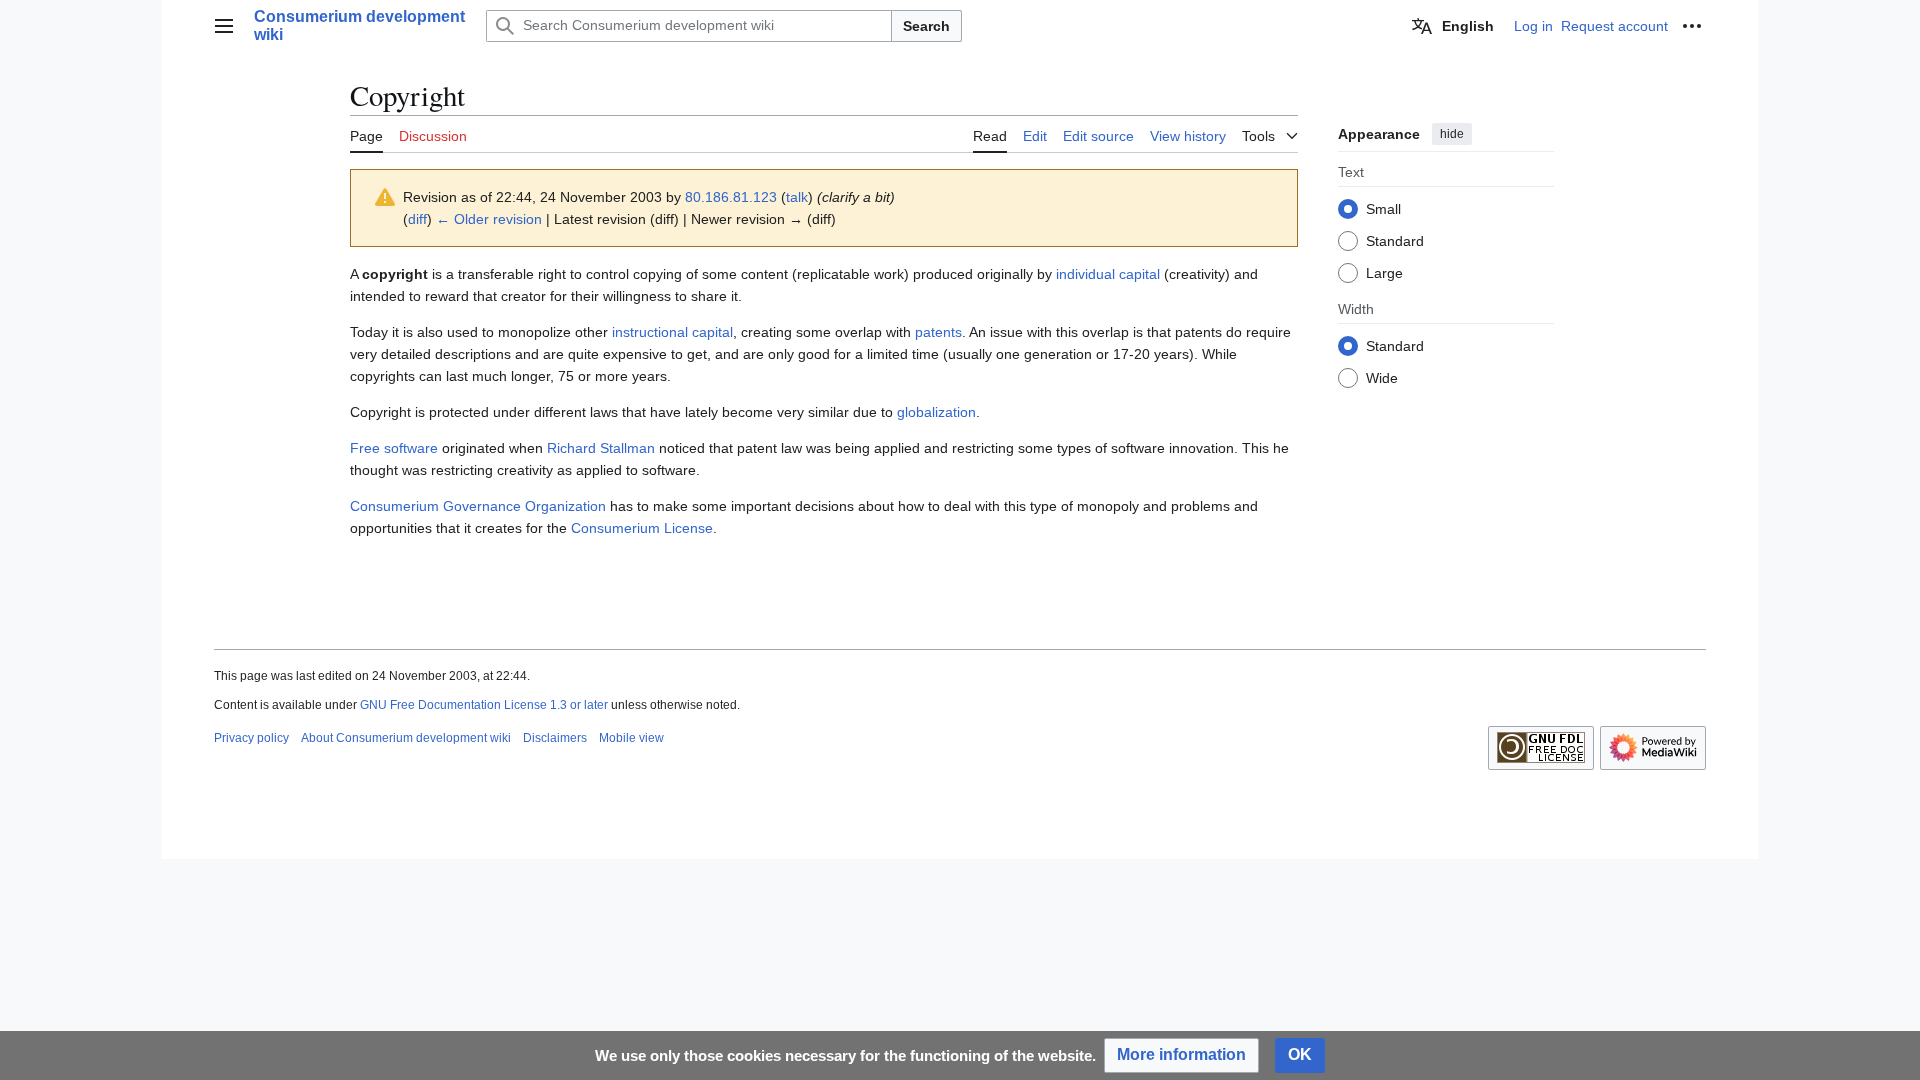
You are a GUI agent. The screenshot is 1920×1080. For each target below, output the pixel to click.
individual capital (1108, 274)
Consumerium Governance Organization (478, 506)
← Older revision (489, 219)
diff (417, 219)
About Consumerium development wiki (406, 738)
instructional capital (672, 332)
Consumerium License (642, 528)
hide (1452, 134)
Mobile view (631, 738)
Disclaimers (555, 738)
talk (797, 197)
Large (1384, 273)
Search (926, 26)
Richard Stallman (601, 448)
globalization (936, 412)
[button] (224, 26)
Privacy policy (251, 738)
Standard (1395, 241)
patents (938, 332)
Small (1383, 209)
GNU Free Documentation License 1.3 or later (484, 705)
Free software (394, 448)
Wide (1382, 378)
